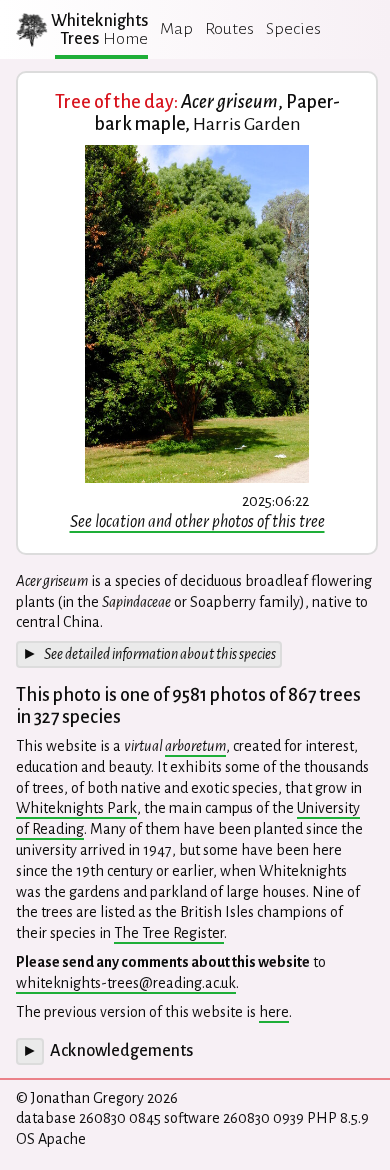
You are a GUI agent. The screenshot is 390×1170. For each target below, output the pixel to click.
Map (176, 29)
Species (293, 29)
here (274, 1012)
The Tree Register (169, 933)
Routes (229, 29)
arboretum (195, 746)
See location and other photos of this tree (197, 522)
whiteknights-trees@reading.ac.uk (126, 983)
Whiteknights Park (76, 808)
